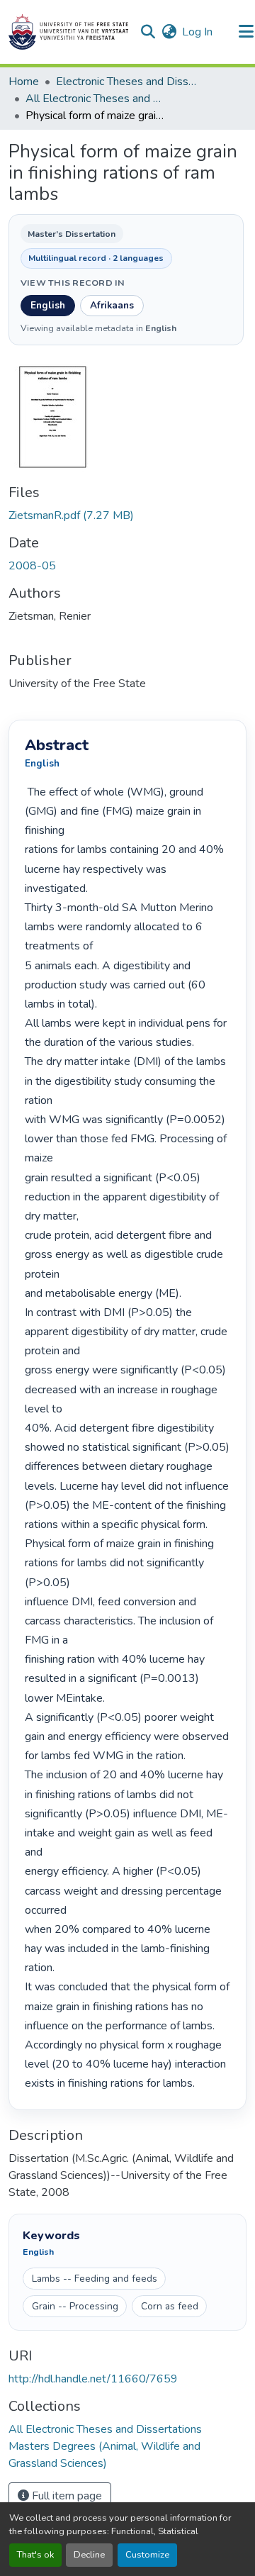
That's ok (35, 2555)
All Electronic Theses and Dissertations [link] (96, 99)
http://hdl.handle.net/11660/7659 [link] (93, 2379)
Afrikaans (112, 305)
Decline (89, 2555)
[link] (127, 515)
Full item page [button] (66, 2496)
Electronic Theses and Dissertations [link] (127, 82)
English (48, 305)
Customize (147, 2555)
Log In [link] (197, 32)
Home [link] (24, 82)
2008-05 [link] (32, 566)
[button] (68, 32)
